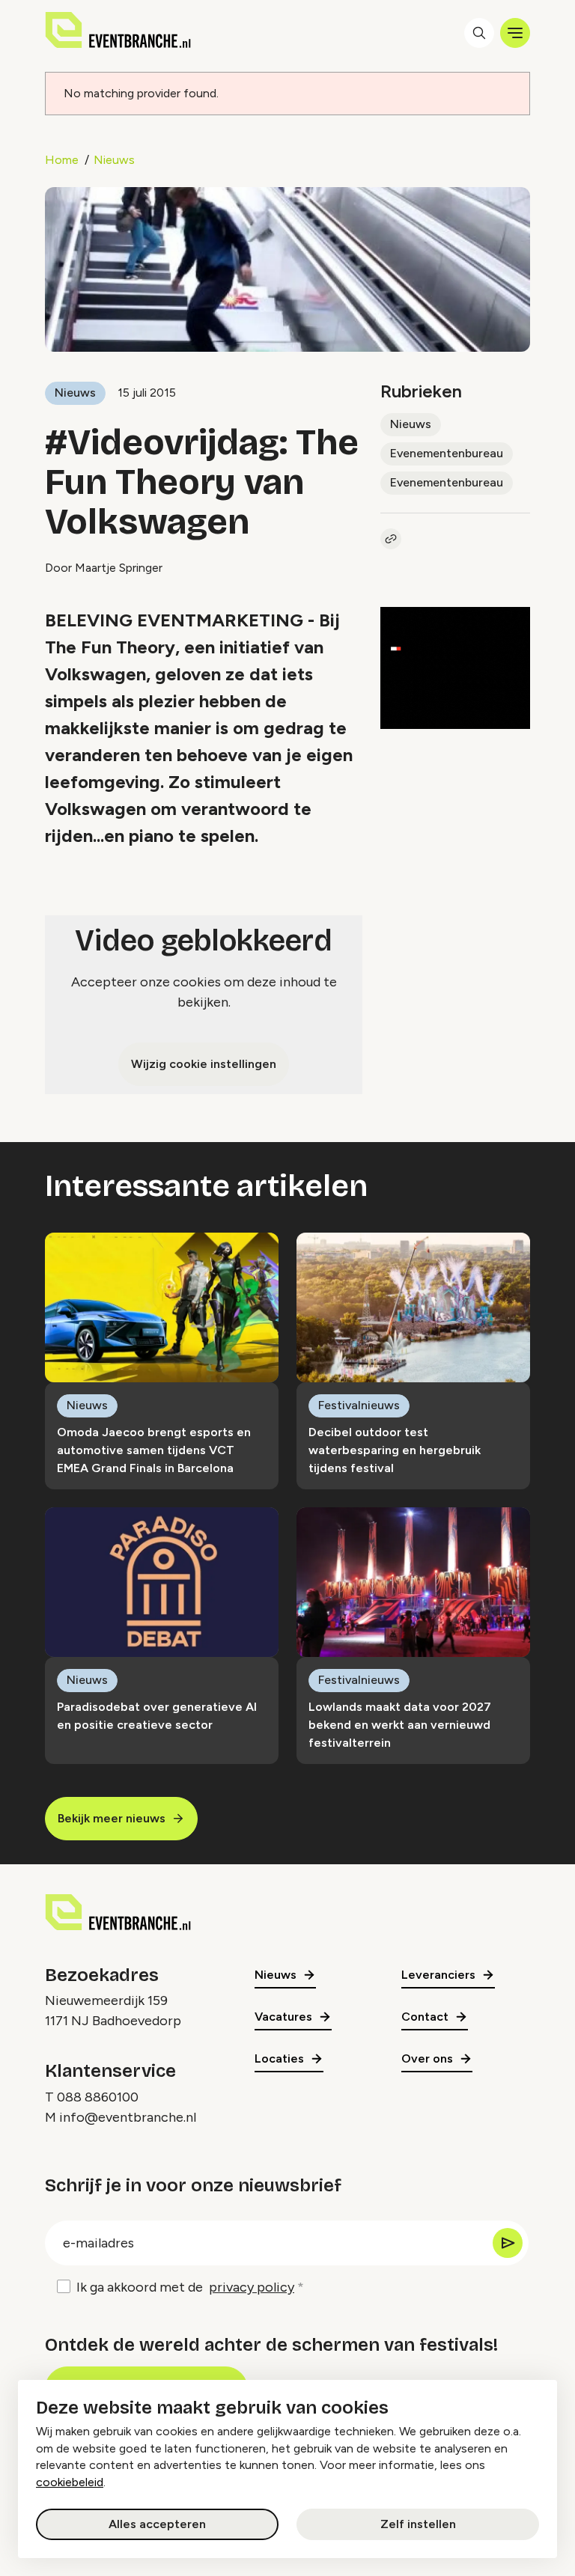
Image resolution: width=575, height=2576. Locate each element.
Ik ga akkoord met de (185, 2287)
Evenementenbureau (447, 453)
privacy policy (252, 2287)
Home (62, 160)
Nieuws (114, 160)
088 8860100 (98, 2097)
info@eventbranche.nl (128, 2117)
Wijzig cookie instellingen (204, 1064)
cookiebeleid (70, 2482)
